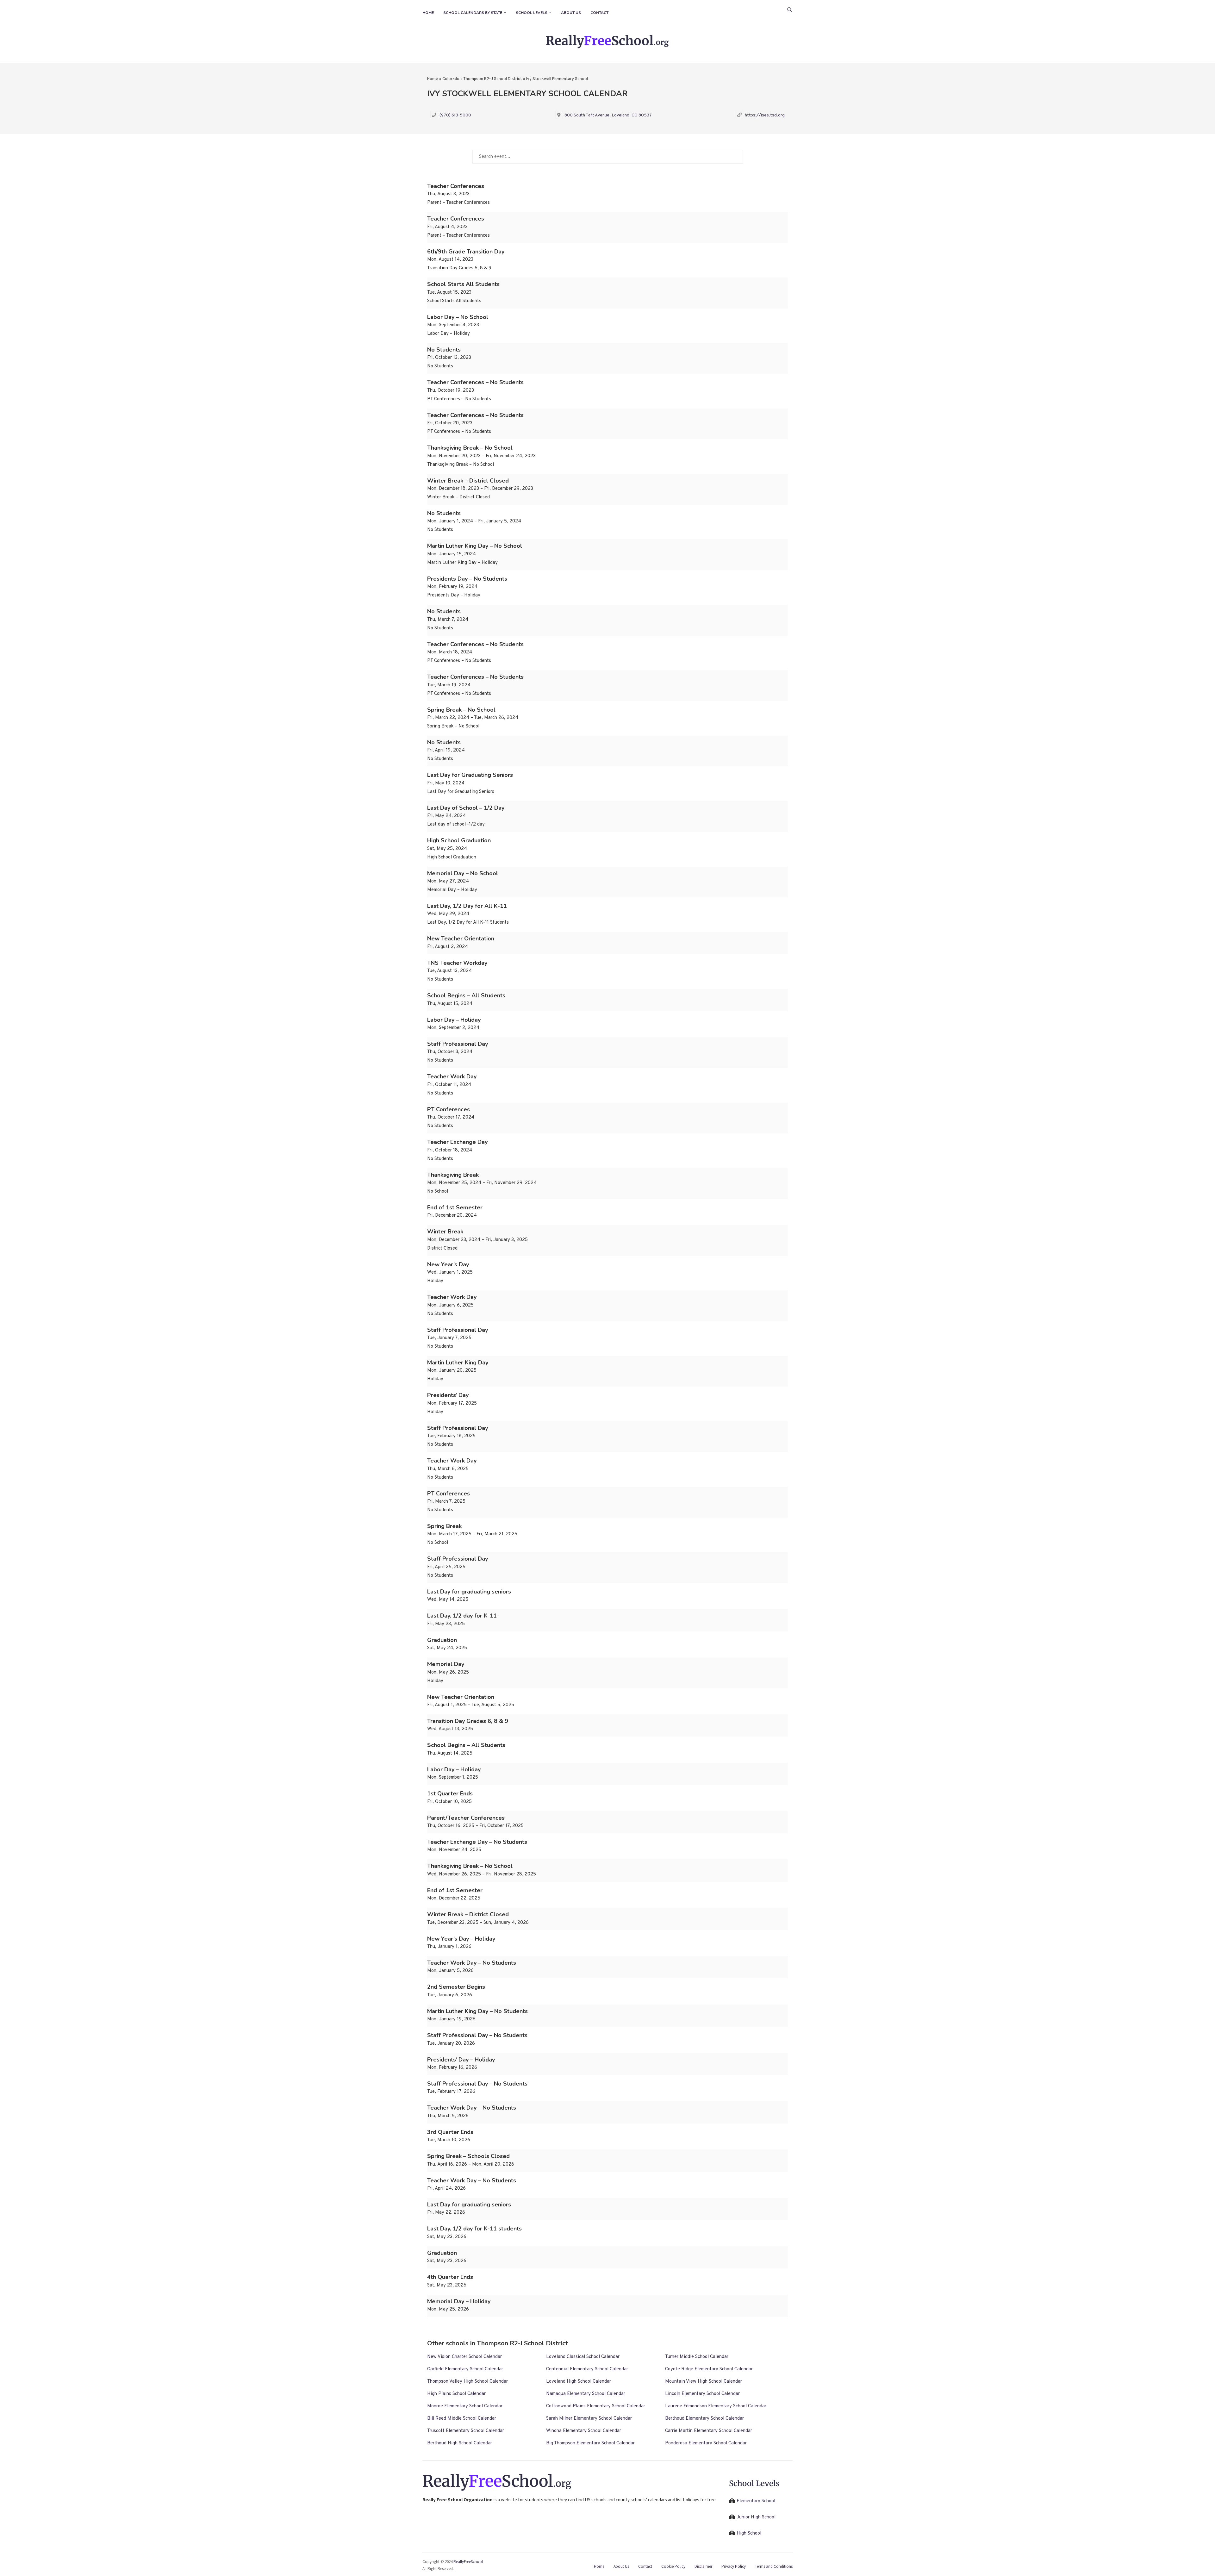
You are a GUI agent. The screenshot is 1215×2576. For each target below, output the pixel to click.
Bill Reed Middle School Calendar (462, 2419)
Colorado (451, 79)
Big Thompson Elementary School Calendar (590, 2443)
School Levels (532, 13)
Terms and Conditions (774, 2566)
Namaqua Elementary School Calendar (586, 2394)
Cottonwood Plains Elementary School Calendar (596, 2406)
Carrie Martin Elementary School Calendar (709, 2431)
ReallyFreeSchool (468, 2562)
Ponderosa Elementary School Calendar (706, 2443)
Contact (599, 13)
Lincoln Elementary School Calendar (702, 2394)
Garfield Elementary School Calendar (465, 2369)
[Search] (789, 9)
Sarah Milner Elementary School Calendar (589, 2419)
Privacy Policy (734, 2566)
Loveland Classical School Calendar (583, 2357)
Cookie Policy (673, 2566)
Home (428, 13)
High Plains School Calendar (456, 2394)
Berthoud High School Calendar (460, 2443)
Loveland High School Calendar (579, 2382)
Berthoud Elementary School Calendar (704, 2419)
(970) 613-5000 (455, 115)
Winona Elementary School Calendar (584, 2431)
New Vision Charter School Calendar (464, 2357)
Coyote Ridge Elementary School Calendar (709, 2369)
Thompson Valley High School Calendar (467, 2382)
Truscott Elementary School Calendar (466, 2431)
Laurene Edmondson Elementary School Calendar (716, 2406)
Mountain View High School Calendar (704, 2382)
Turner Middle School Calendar (697, 2357)
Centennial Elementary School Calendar (587, 2369)
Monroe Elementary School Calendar (465, 2406)
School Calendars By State (473, 13)
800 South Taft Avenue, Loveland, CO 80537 (608, 115)
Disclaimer (703, 2566)
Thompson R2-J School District (493, 79)
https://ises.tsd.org (765, 115)
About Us (571, 13)
